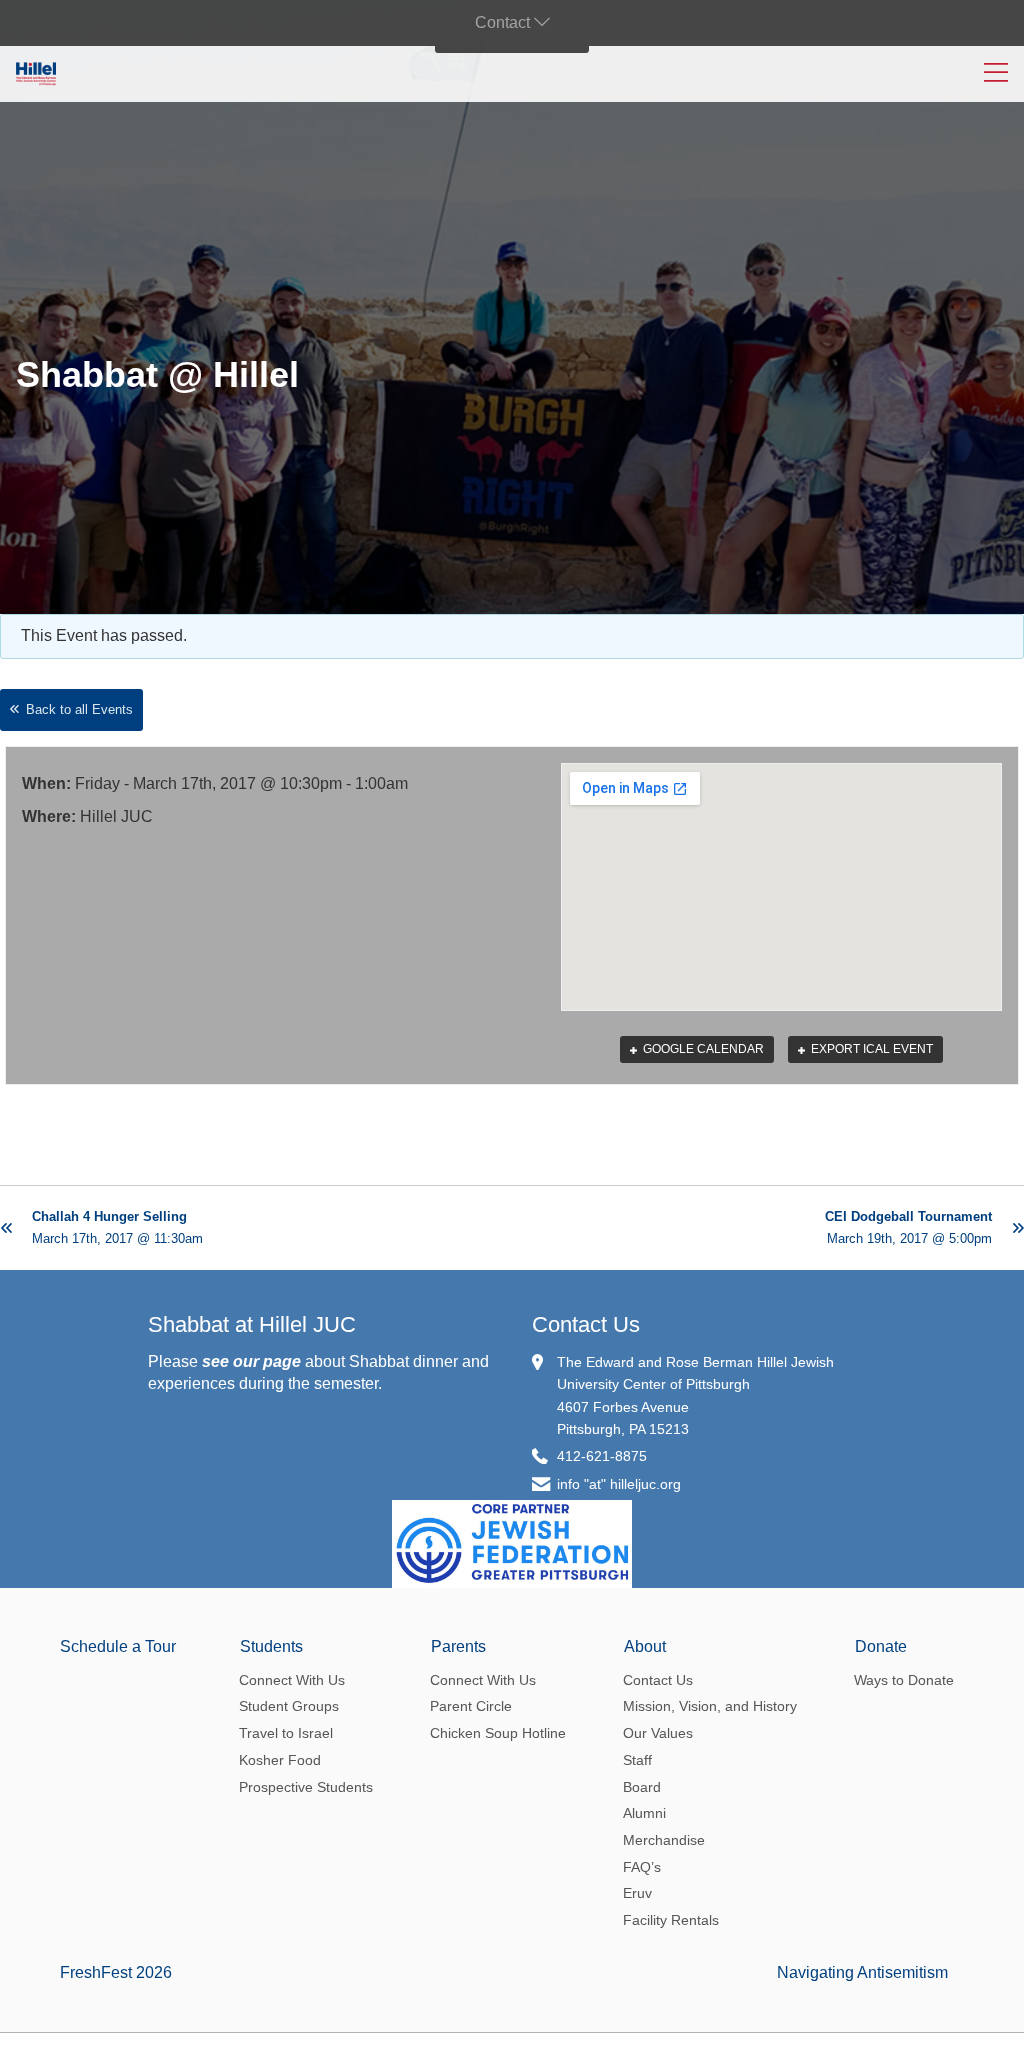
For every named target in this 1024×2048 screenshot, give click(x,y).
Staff (637, 1760)
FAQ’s (642, 1867)
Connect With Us (292, 1680)
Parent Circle (471, 1706)
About (645, 1646)
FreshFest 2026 (116, 1972)
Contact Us (586, 1324)
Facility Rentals (671, 1920)
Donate (881, 1646)
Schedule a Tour (118, 1646)
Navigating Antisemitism (862, 1972)
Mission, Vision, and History (710, 1706)
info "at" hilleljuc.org (619, 1484)
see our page (251, 1361)
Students (271, 1646)
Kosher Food (280, 1760)
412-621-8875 (602, 1456)
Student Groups (289, 1706)
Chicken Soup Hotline (498, 1733)
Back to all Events (79, 709)
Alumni (644, 1813)
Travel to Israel (286, 1733)
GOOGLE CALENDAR (702, 1049)
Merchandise (664, 1840)
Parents (458, 1646)
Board (642, 1787)
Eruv (637, 1893)
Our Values (658, 1733)
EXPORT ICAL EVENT (870, 1049)
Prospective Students (306, 1787)
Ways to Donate (904, 1680)
